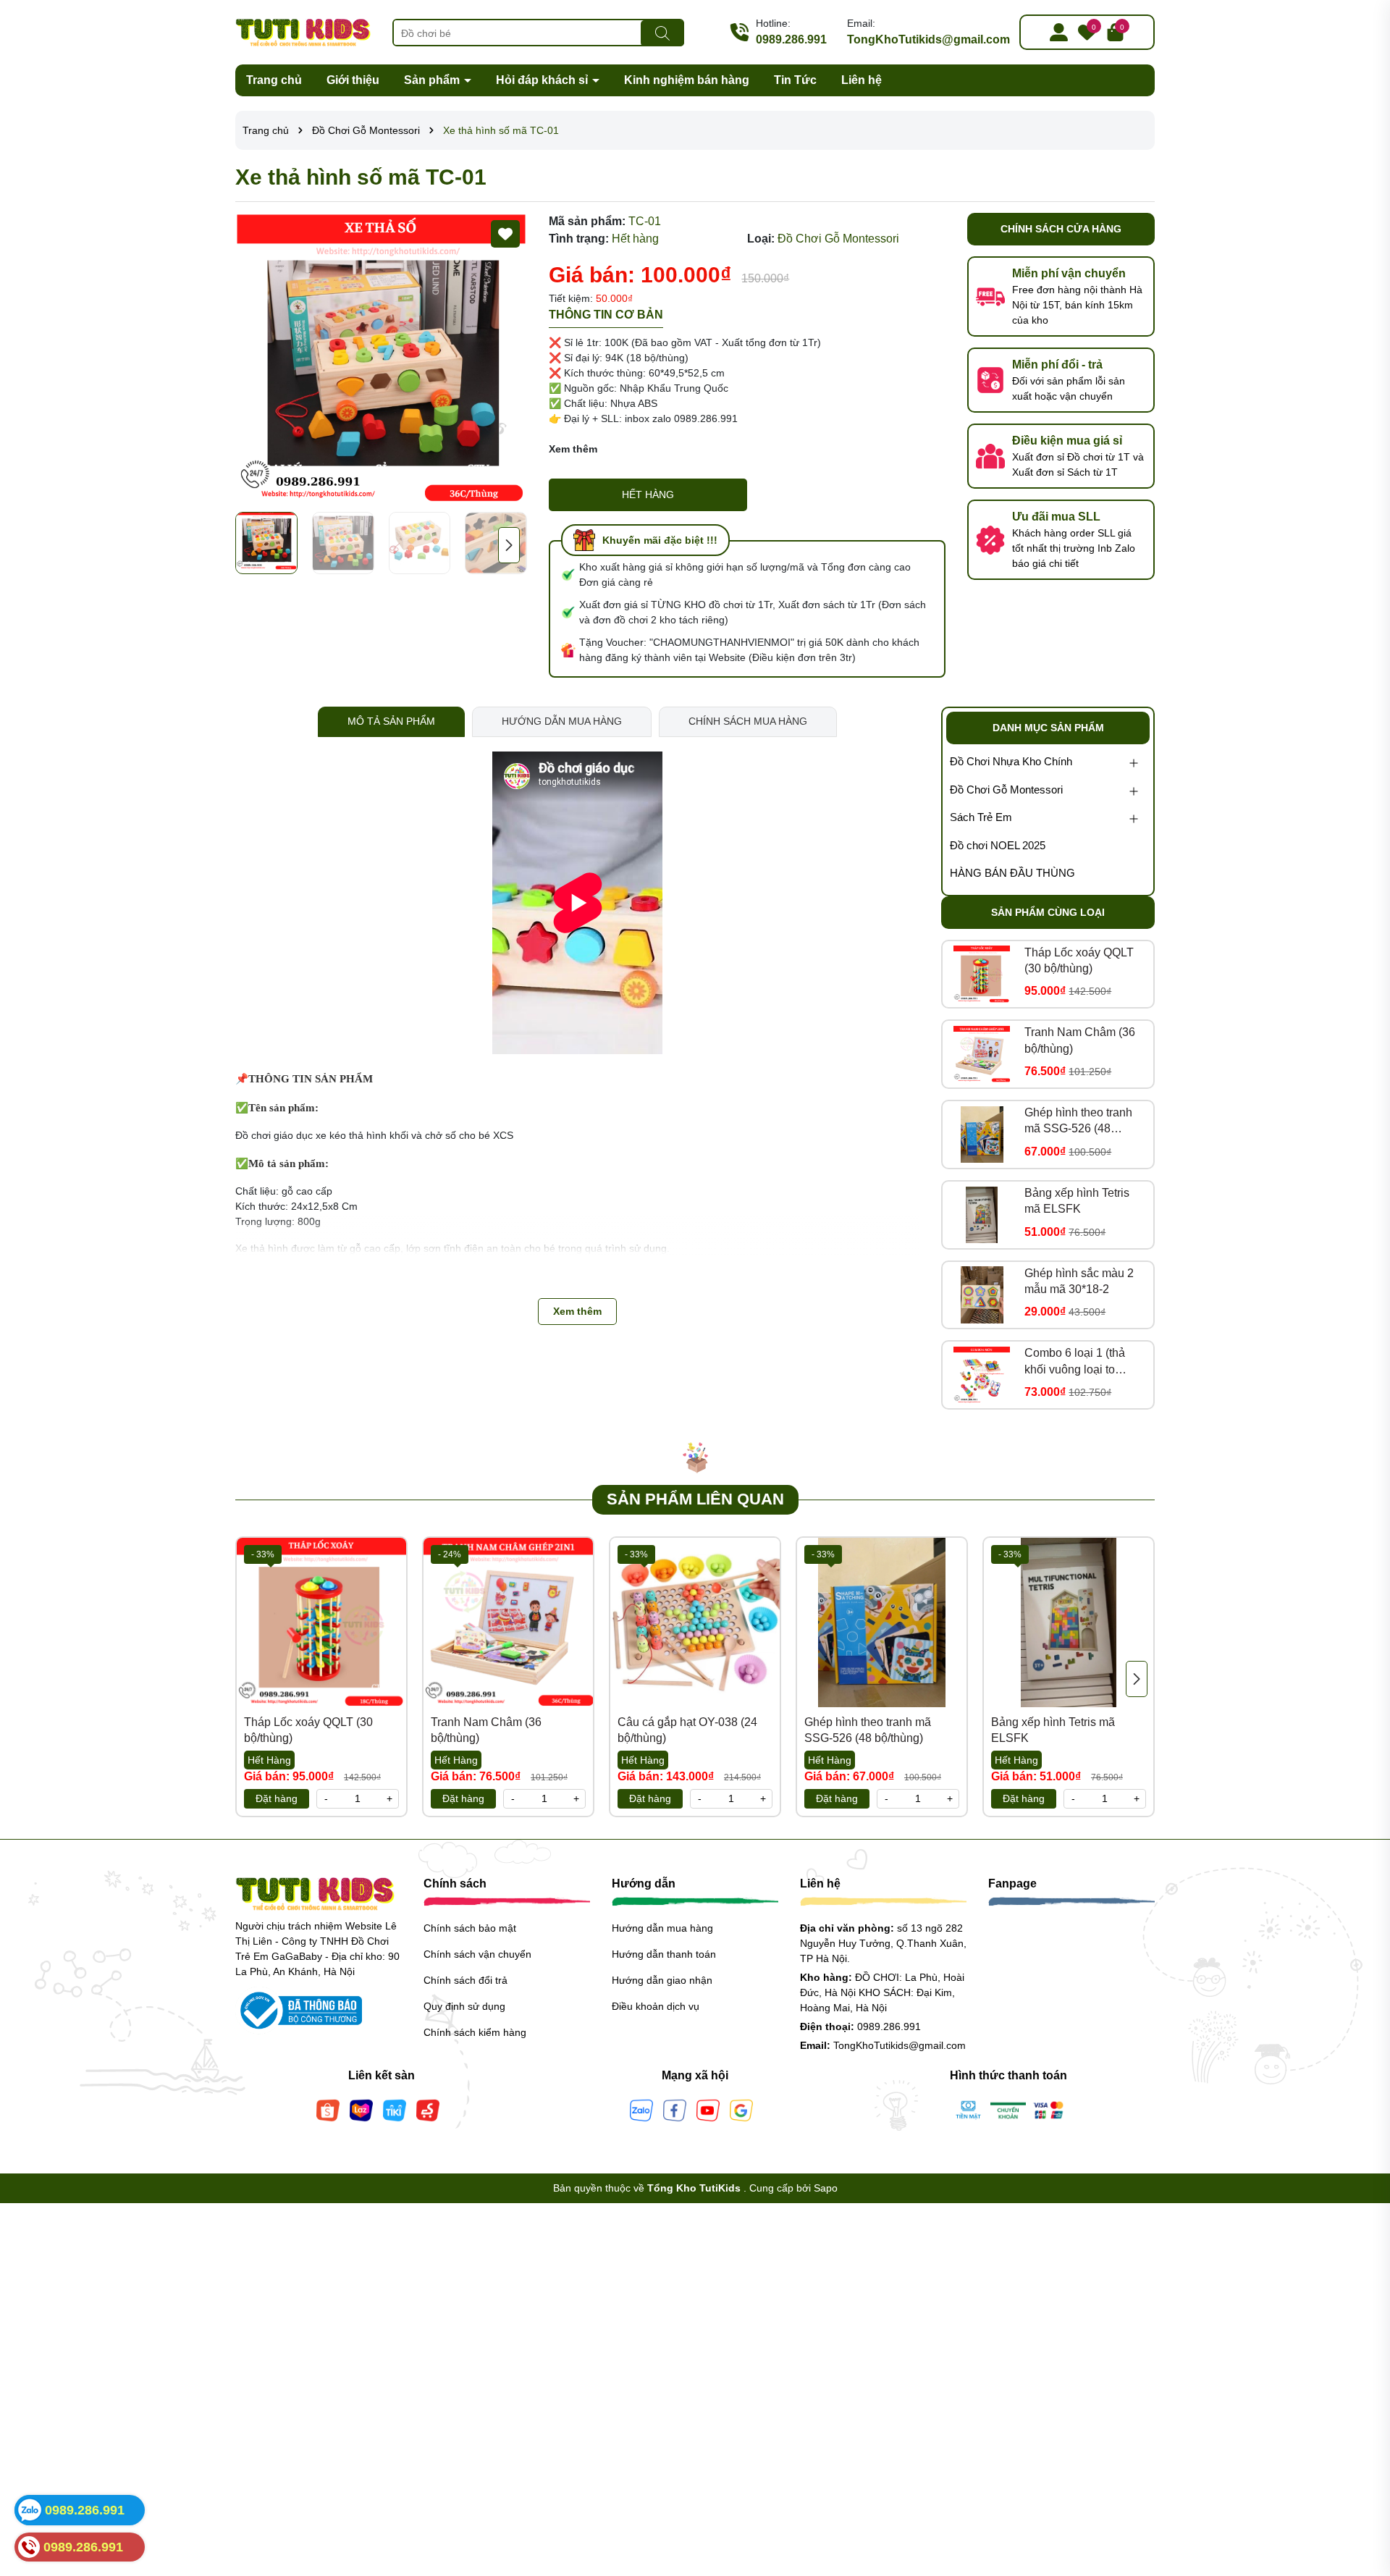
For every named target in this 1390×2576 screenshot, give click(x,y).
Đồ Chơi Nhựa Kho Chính (1011, 761)
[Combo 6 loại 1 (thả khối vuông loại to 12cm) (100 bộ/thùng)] (982, 1375)
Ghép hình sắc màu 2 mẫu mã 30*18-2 (1079, 1281)
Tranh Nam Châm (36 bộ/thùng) (1080, 1040)
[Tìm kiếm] (662, 33)
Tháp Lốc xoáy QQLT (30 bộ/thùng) (1079, 960)
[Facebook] (675, 2109)
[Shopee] (328, 2109)
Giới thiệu (353, 80)
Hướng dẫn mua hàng (662, 1928)
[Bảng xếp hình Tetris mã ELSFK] (982, 1215)
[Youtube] (708, 2109)
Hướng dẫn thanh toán (664, 1954)
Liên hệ (862, 80)
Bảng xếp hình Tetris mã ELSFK (1077, 1201)
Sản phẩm (433, 80)
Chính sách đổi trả (466, 1980)
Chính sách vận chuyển (477, 1954)
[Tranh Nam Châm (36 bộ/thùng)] (982, 1054)
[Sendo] (428, 2109)
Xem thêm (573, 449)
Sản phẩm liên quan (695, 1499)
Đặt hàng (277, 1798)
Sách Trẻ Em (981, 817)
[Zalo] (641, 2109)
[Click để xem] (381, 359)
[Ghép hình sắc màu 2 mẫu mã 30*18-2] (982, 1295)
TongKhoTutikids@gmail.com (928, 39)
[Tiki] (395, 2109)
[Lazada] (361, 2109)
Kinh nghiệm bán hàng (687, 80)
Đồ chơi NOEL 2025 (998, 845)
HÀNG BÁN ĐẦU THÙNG (1012, 873)
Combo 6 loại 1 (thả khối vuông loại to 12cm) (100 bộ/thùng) (1079, 1362)
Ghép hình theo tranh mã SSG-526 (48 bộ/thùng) (1078, 1122)
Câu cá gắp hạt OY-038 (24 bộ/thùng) (687, 1730)
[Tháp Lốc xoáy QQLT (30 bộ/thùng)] (982, 974)
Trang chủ (274, 80)
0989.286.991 (791, 39)
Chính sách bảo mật (470, 1928)
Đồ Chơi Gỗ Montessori (1006, 790)
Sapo (826, 2188)
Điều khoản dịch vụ (656, 2006)
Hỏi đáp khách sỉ (543, 80)
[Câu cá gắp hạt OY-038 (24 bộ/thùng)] (695, 1622)
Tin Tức (795, 80)
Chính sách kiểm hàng (475, 2032)
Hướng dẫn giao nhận (662, 1980)
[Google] (741, 2109)
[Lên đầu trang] (1361, 2489)
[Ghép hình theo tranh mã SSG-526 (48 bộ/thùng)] (982, 1135)
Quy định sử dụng (464, 2006)
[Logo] (303, 31)
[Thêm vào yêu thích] (505, 234)
